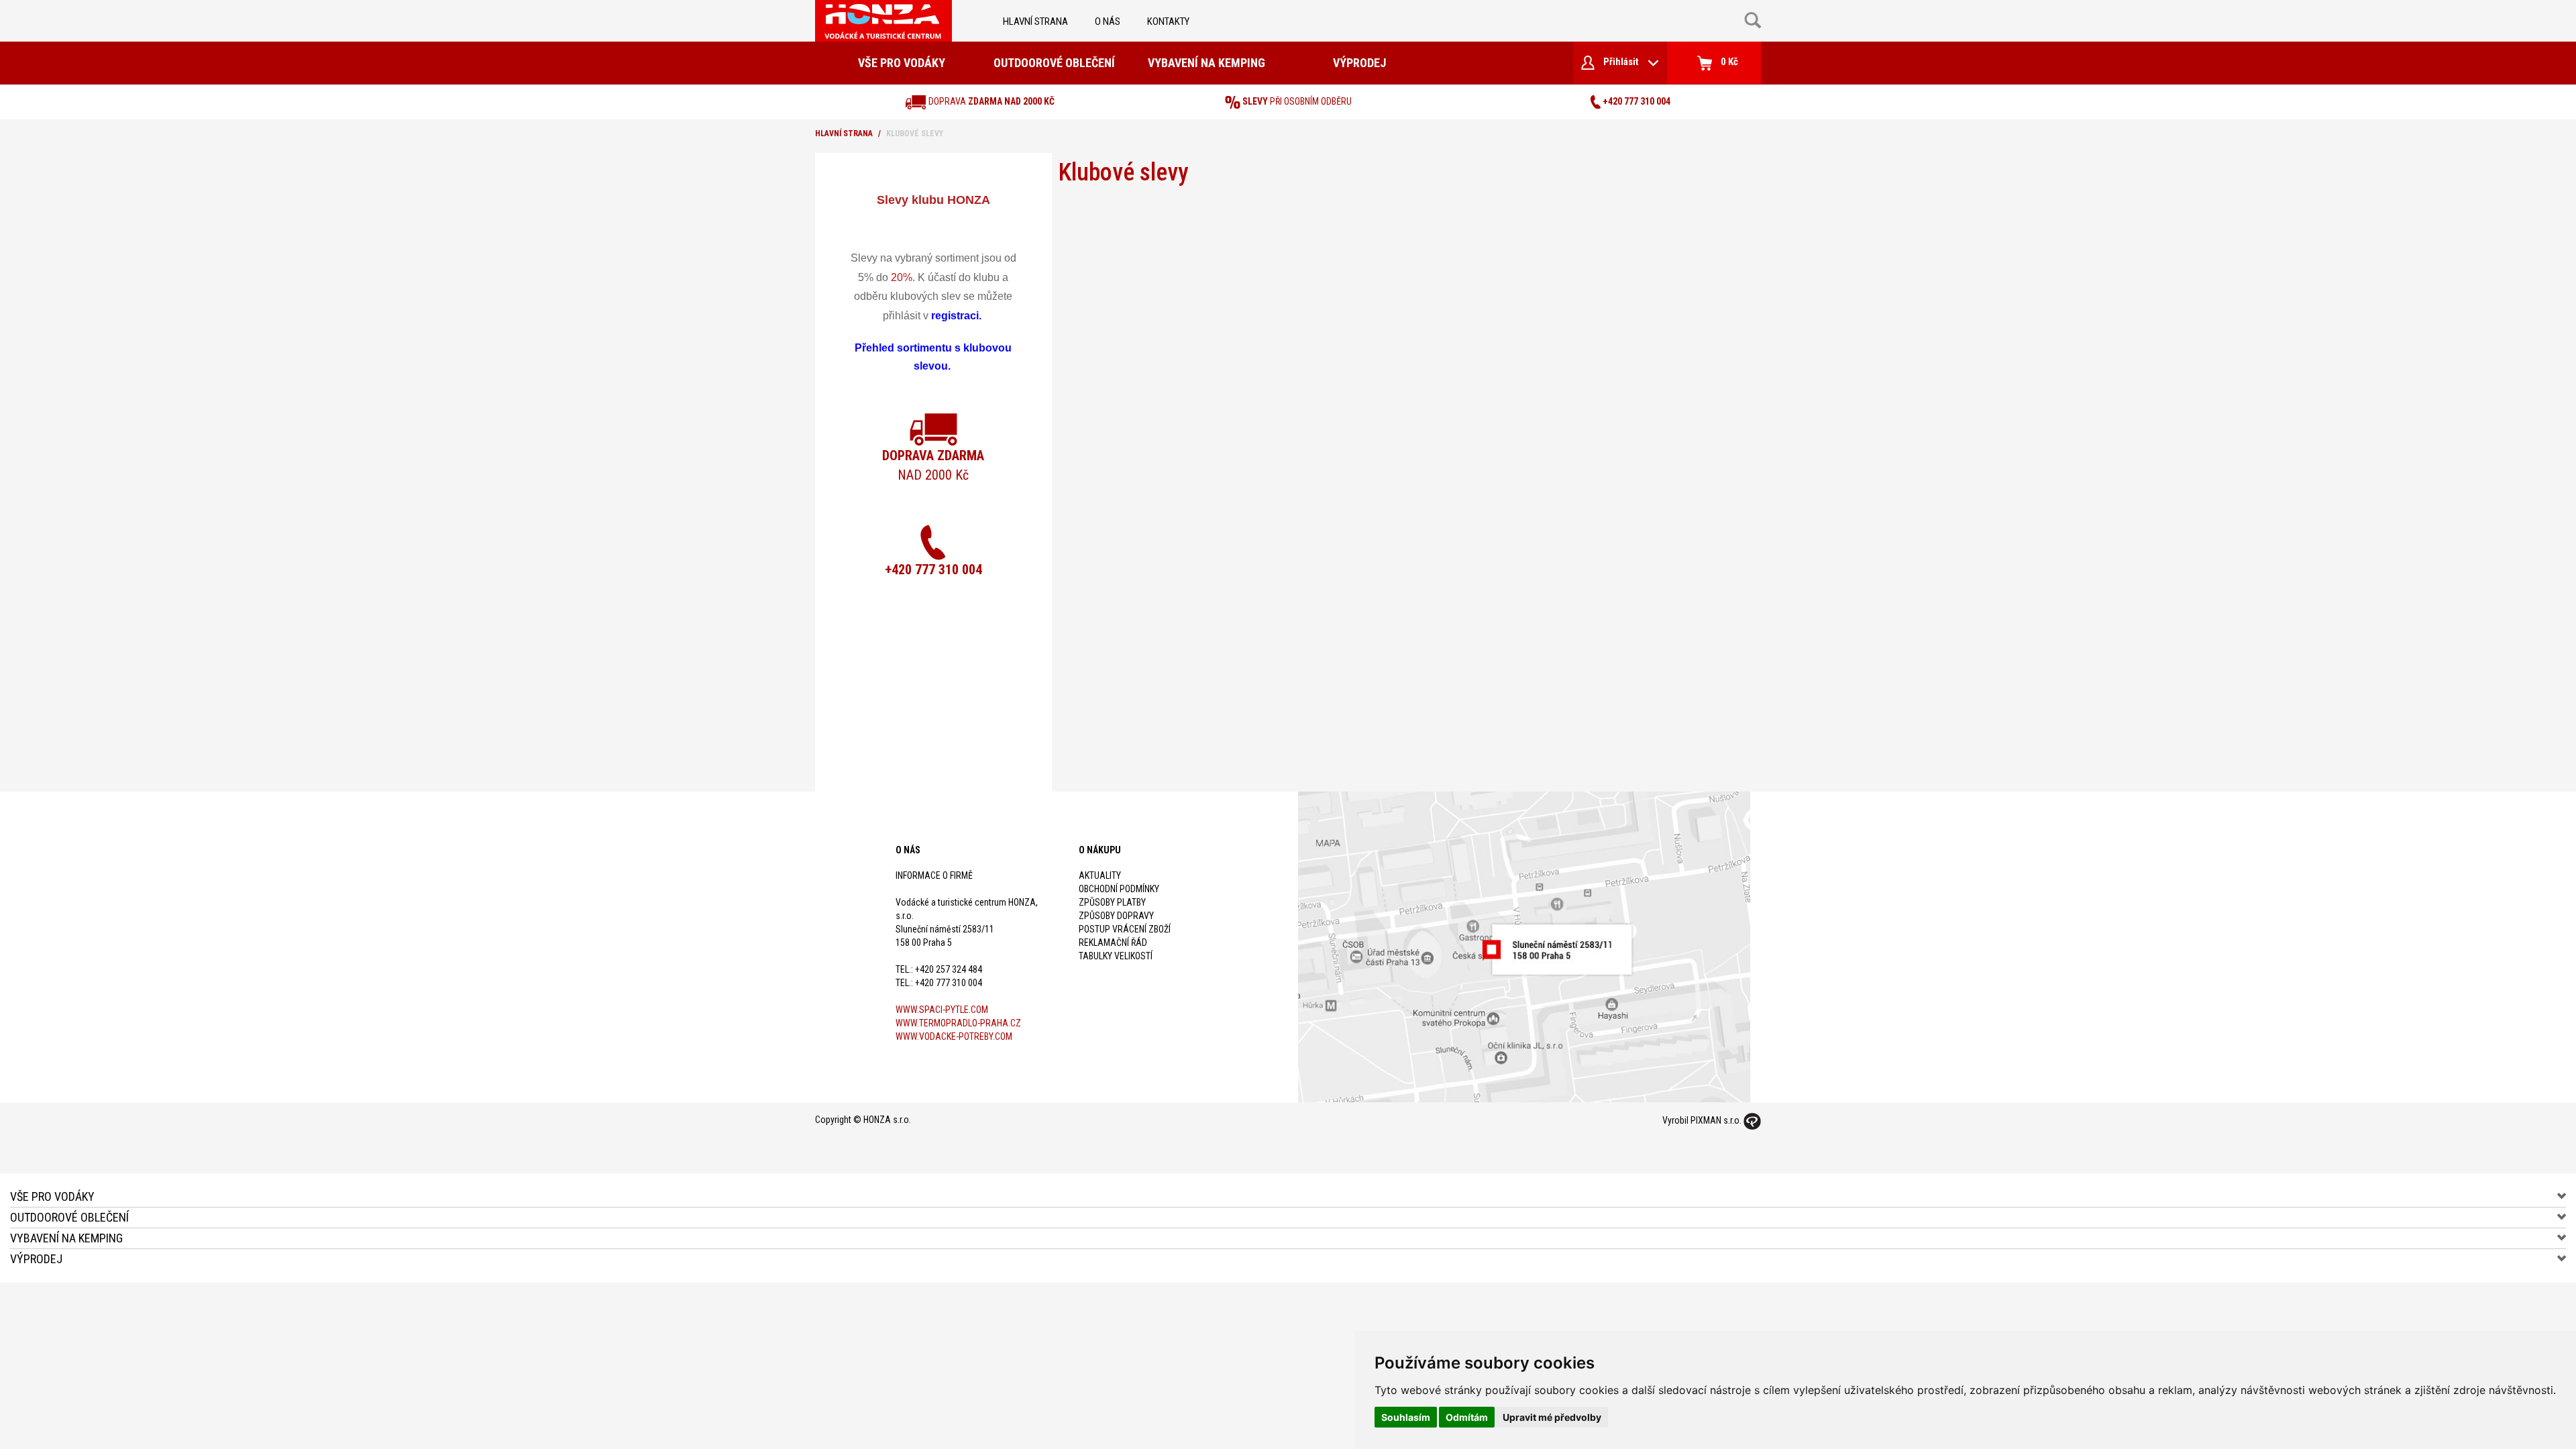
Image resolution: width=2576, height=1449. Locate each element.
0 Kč (1728, 62)
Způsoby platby (1112, 902)
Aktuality (1100, 875)
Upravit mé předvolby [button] (1552, 1417)
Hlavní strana (1035, 21)
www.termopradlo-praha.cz (958, 1023)
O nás (1108, 21)
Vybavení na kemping (1206, 63)
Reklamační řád (1113, 943)
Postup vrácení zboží (1125, 929)
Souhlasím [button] (1406, 1417)
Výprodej (1359, 63)
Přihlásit (1621, 62)
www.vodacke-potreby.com (954, 1036)
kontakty (1168, 21)
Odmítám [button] (1467, 1417)
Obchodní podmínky (1119, 889)
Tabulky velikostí (1116, 956)
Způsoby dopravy (1116, 916)
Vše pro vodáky (902, 63)
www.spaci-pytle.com (942, 1010)
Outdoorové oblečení (1054, 63)
